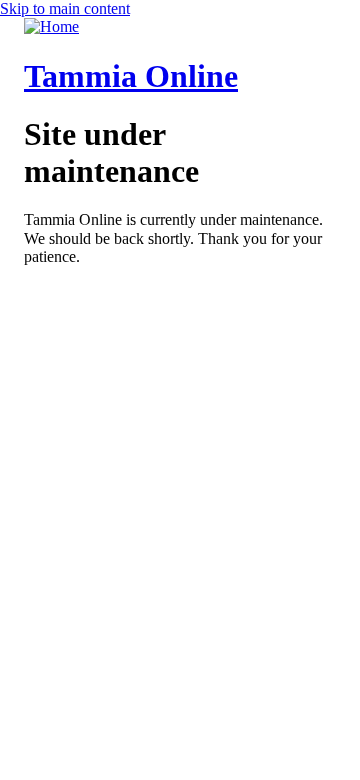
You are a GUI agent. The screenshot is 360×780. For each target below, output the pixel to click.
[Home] (51, 26)
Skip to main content (65, 8)
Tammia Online (131, 76)
